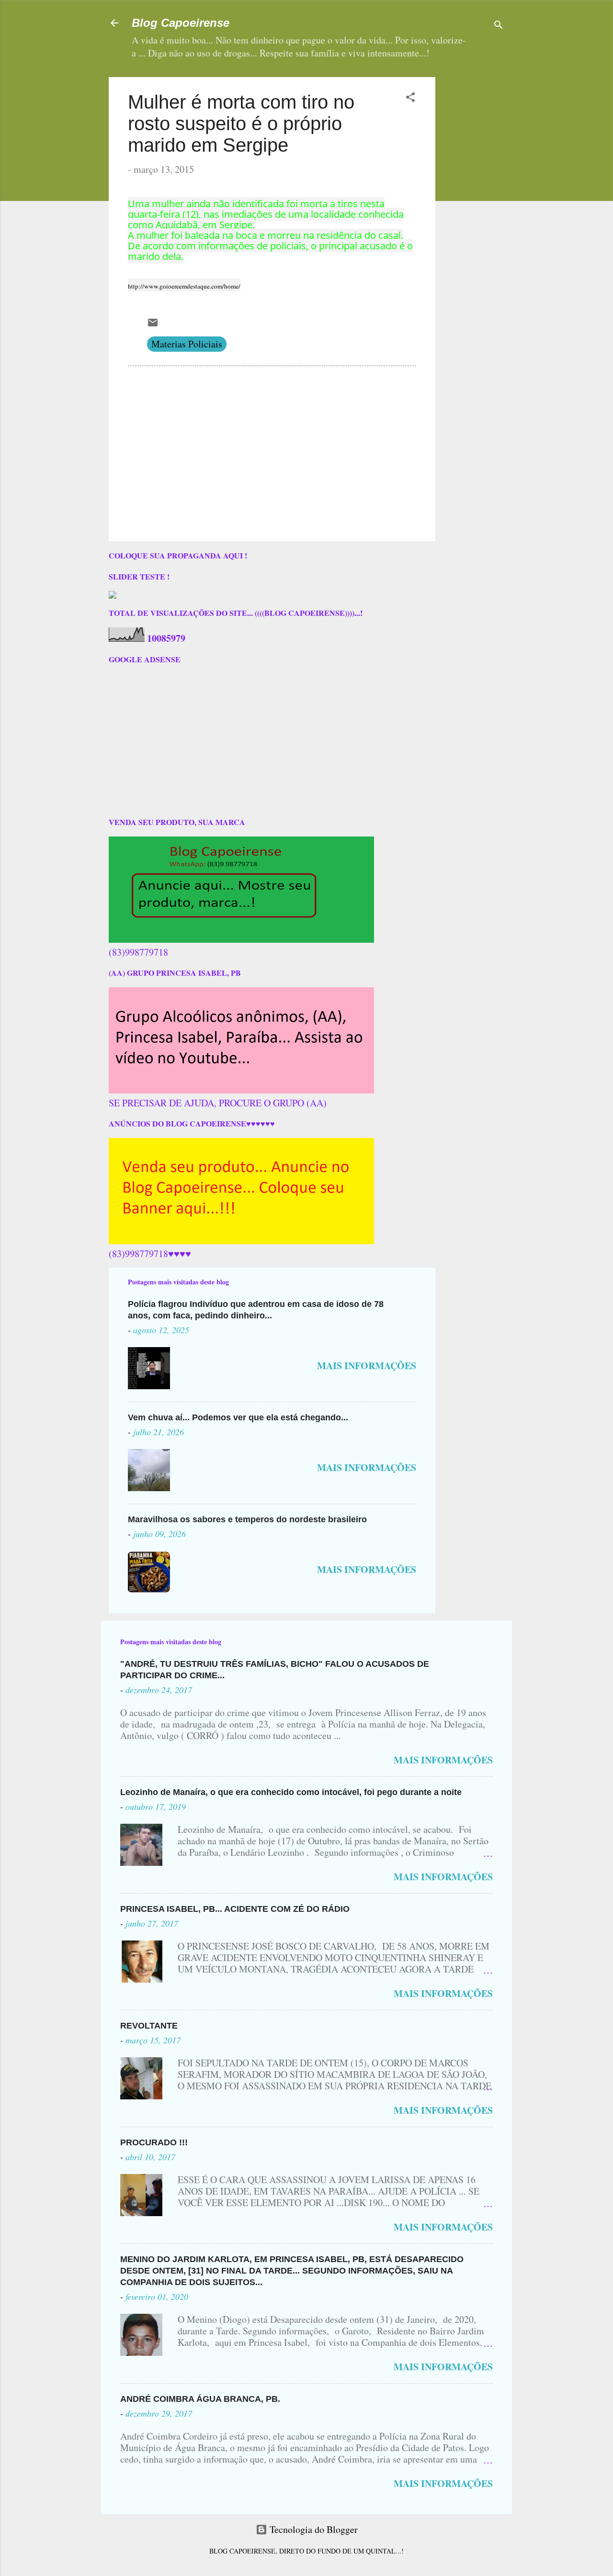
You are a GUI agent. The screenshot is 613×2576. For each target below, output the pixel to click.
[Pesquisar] (499, 26)
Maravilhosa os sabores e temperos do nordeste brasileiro (247, 1519)
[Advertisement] (503, 137)
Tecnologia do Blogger (312, 2529)
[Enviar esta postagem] (153, 325)
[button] (410, 98)
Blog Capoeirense (181, 23)
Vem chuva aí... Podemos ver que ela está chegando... (238, 1417)
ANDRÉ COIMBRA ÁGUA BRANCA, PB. (200, 2399)
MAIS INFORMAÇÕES (367, 1366)
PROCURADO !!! (154, 2142)
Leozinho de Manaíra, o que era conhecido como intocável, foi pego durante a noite (291, 1792)
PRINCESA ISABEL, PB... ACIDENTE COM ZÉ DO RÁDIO (235, 1909)
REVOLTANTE (149, 2026)
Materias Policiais (187, 344)
